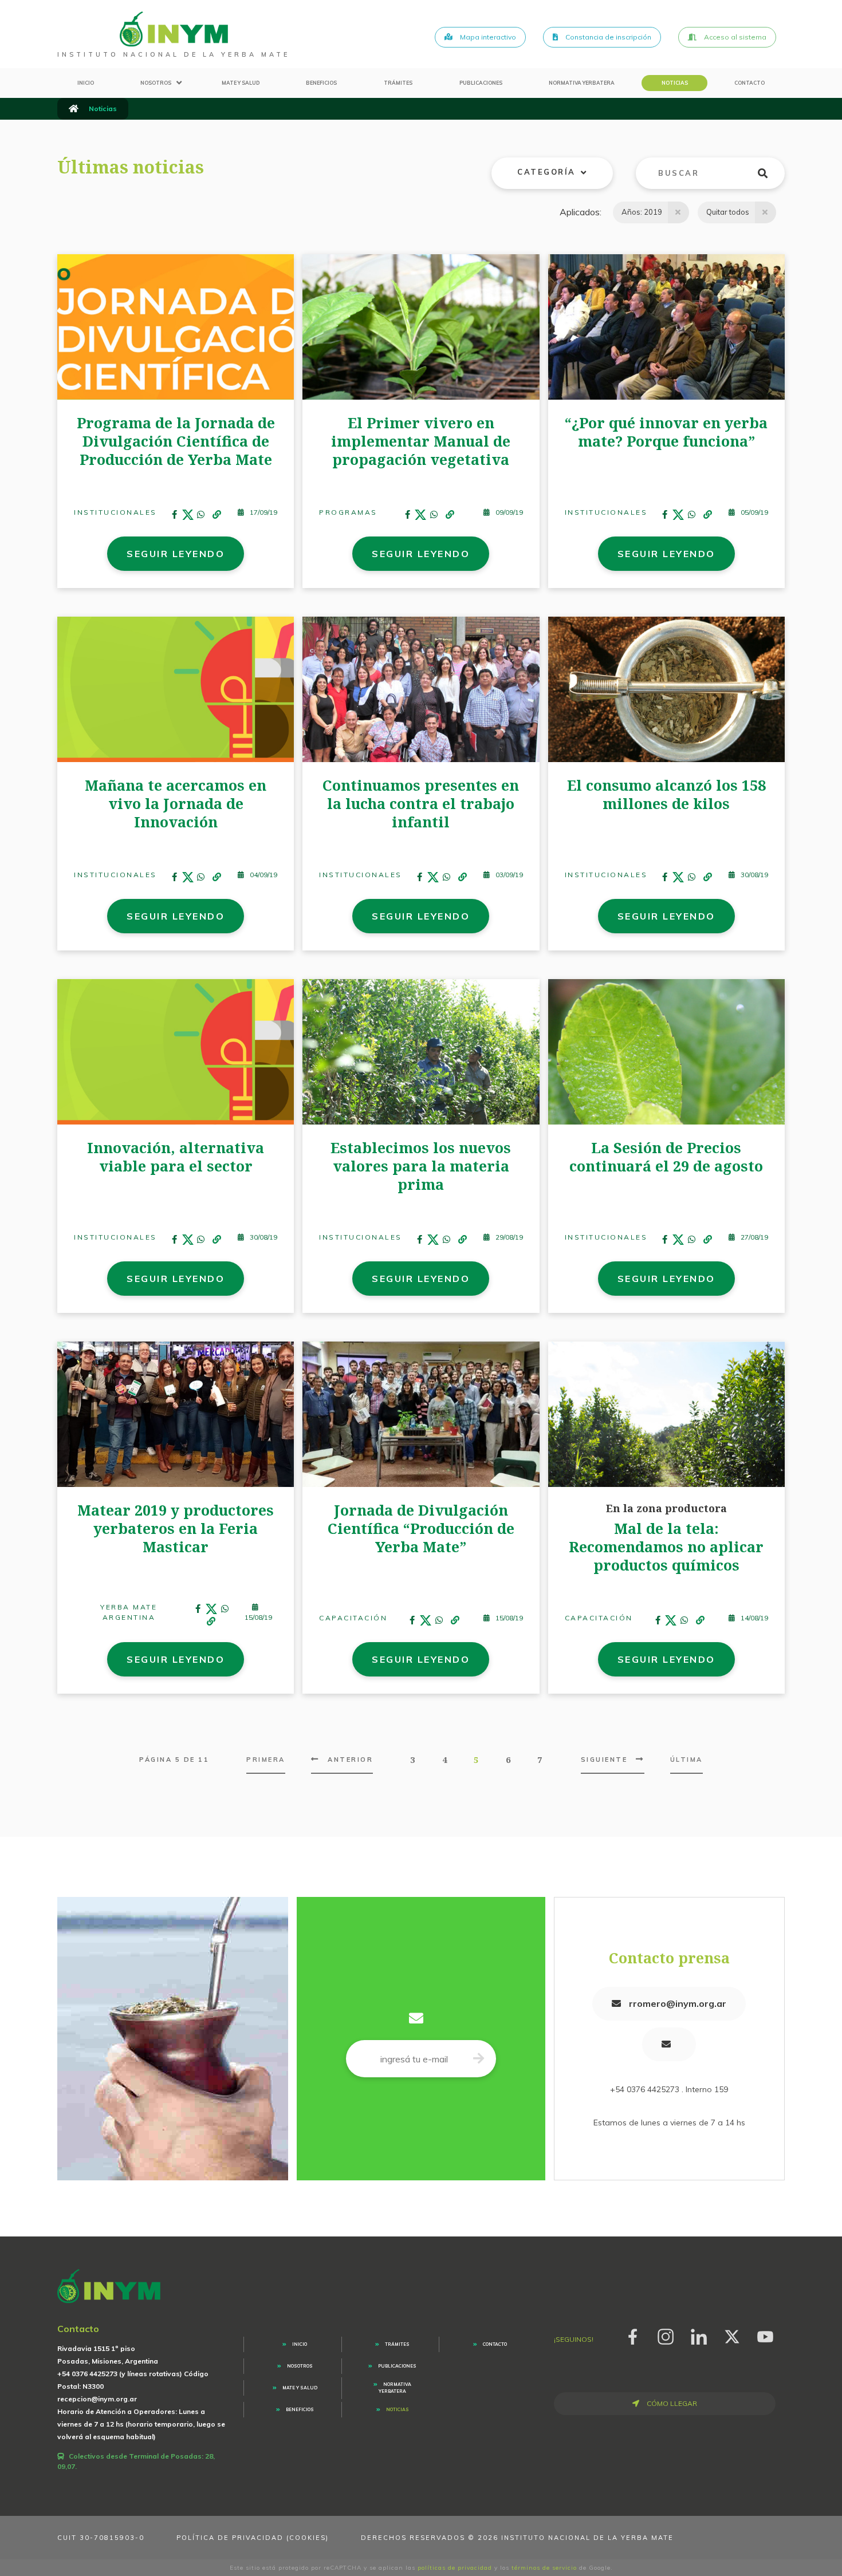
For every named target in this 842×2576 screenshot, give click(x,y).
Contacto (749, 83)
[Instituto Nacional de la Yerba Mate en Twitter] (732, 2335)
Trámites (398, 83)
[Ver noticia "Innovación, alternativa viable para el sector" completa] (176, 1051)
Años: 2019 (642, 212)
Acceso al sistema (734, 37)
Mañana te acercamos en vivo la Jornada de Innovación (176, 803)
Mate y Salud (241, 83)
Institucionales (115, 512)
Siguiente (604, 1760)
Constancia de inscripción (607, 37)
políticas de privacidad (455, 2568)
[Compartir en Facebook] (174, 515)
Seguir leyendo (176, 554)
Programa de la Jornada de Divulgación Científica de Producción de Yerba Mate (176, 441)
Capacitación (353, 1618)
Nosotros (156, 83)
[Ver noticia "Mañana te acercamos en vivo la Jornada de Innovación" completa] (176, 688)
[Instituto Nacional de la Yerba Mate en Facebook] (632, 2335)
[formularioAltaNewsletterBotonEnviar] (479, 2059)
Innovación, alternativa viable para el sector (176, 1157)
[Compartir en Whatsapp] (201, 515)
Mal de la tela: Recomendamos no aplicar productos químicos (666, 1547)
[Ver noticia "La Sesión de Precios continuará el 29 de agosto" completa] (666, 1051)
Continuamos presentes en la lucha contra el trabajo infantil (421, 803)
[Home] (174, 29)
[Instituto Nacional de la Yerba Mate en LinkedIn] (699, 2335)
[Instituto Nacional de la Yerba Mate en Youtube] (765, 2335)
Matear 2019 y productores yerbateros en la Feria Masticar (176, 1528)
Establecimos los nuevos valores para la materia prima (421, 1166)
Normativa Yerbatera (582, 83)
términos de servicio (544, 2568)
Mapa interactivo (487, 37)
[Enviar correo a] (669, 2044)
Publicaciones (481, 83)
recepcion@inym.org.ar (97, 2399)
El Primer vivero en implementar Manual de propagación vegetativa (421, 441)
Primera (266, 1760)
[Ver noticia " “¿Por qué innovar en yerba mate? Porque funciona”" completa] (666, 326)
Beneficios (321, 83)
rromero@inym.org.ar (676, 2003)
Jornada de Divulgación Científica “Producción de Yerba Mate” (421, 1528)
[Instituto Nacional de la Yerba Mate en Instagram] (666, 2335)
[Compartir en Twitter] (188, 515)
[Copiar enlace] (217, 515)
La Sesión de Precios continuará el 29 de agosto (666, 1157)
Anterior (350, 1760)
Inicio (86, 83)
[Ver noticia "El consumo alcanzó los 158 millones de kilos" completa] (666, 688)
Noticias (675, 83)
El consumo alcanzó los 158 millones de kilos (666, 794)
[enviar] (770, 173)
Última (686, 1760)
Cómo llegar (671, 2403)
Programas (348, 512)
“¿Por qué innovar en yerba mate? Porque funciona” (666, 432)
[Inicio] (74, 109)
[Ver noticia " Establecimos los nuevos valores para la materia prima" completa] (421, 1051)
